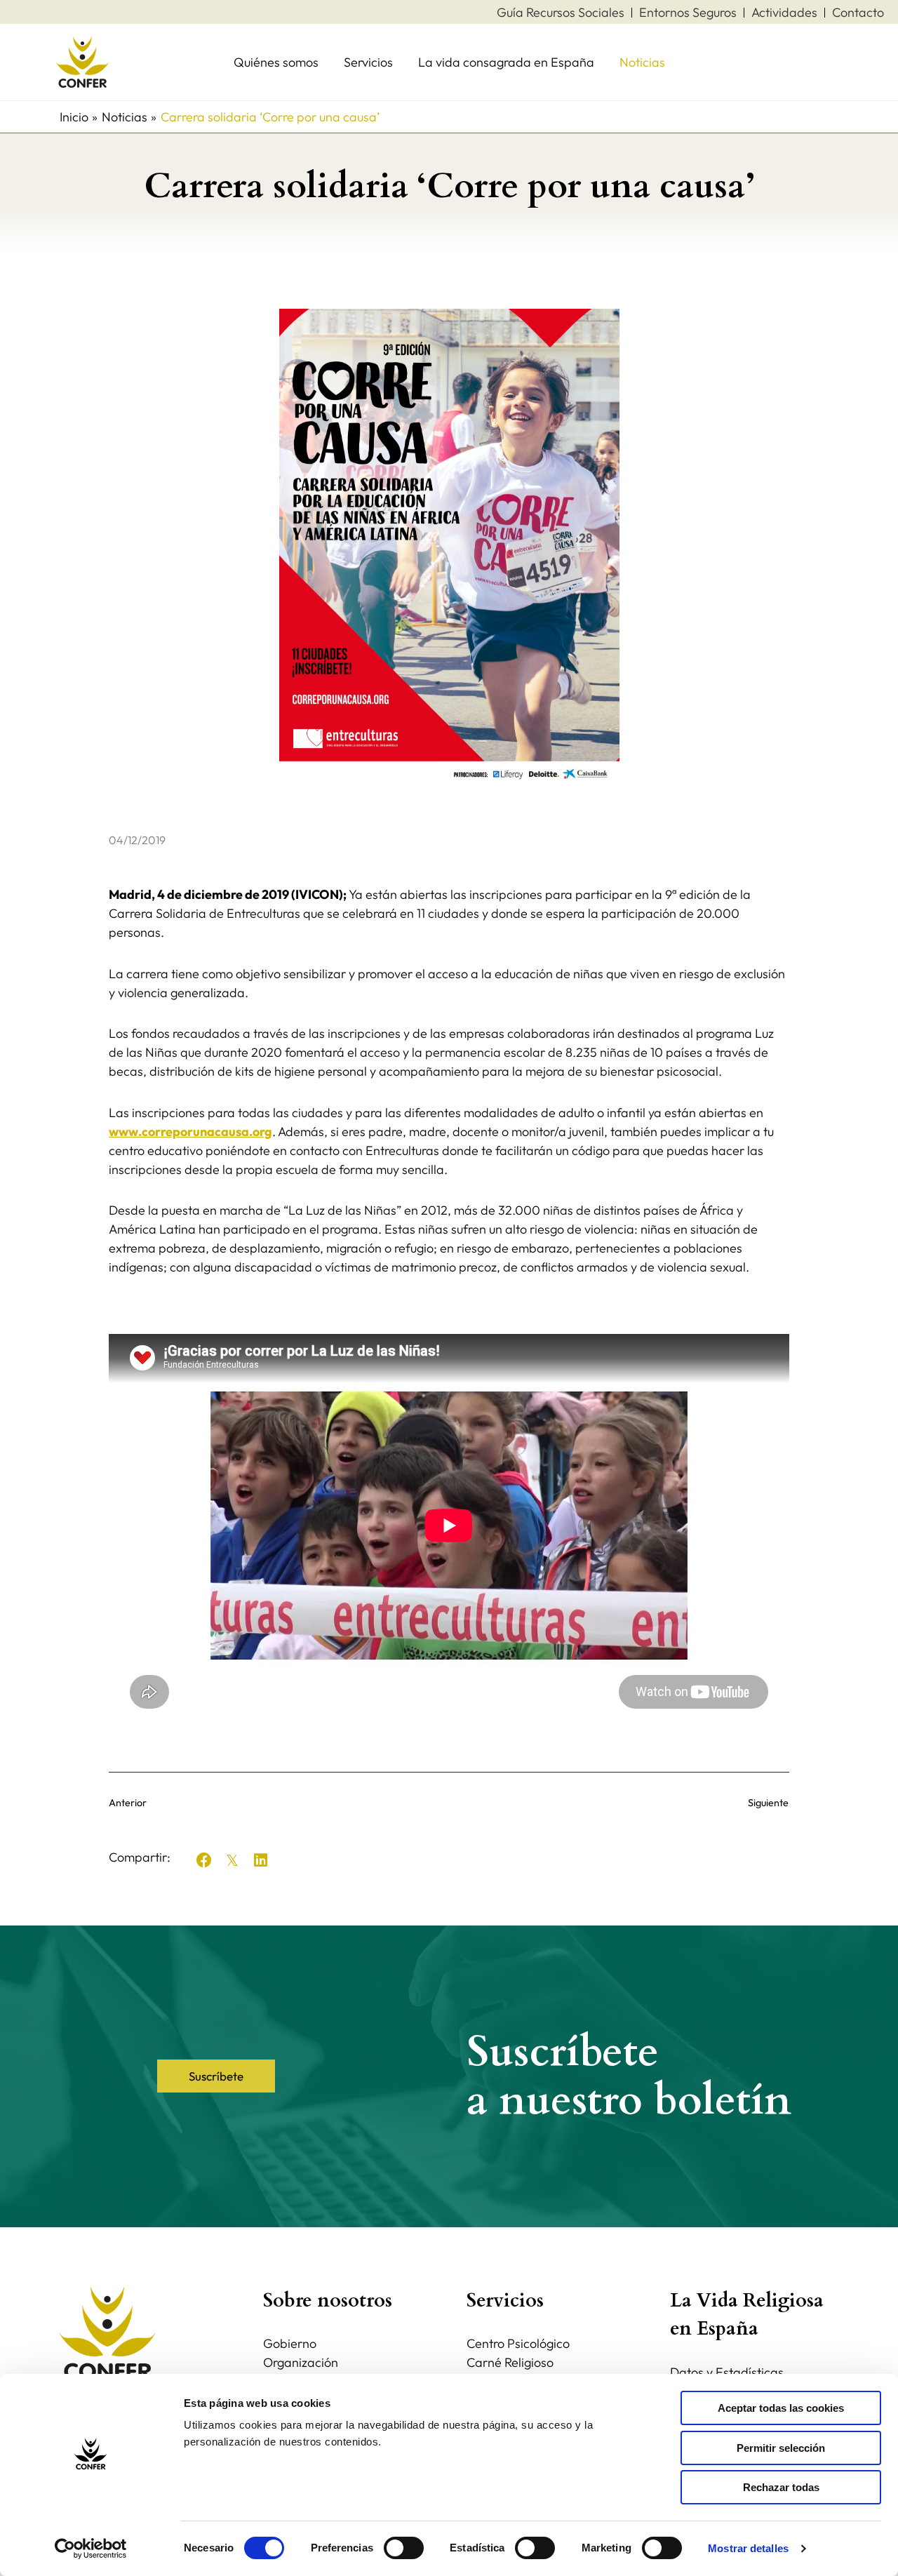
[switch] (404, 2548)
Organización (301, 2362)
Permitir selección (781, 2448)
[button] (204, 1860)
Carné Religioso (510, 2362)
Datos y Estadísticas (727, 2372)
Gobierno (290, 2343)
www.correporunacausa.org (190, 1132)
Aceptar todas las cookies (781, 2408)
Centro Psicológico (518, 2343)
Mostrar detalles (748, 2548)
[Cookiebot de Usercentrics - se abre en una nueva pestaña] (91, 2549)
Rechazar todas (781, 2487)
